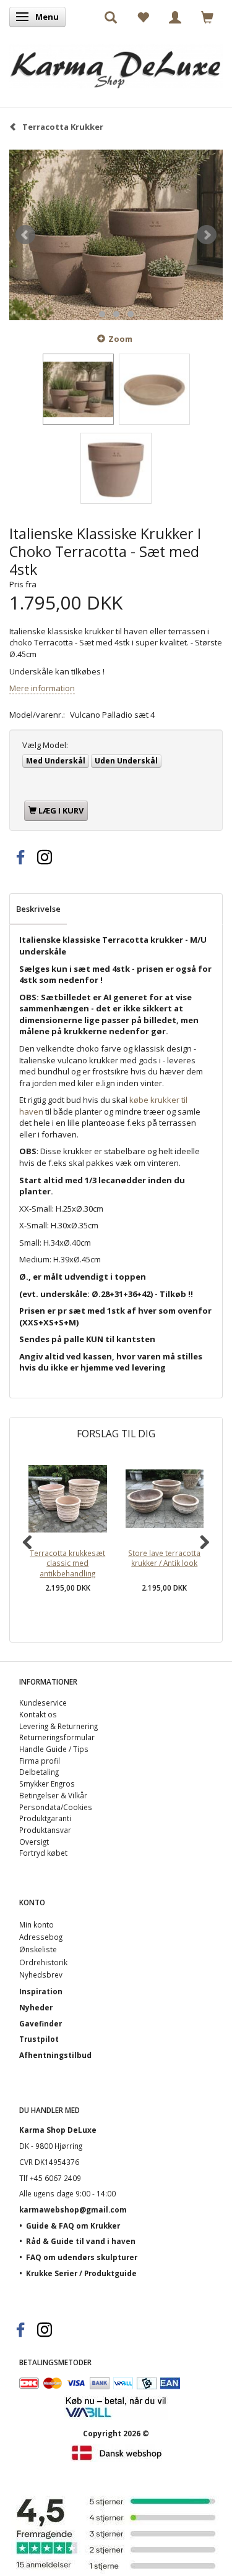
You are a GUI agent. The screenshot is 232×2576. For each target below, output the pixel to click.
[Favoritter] (143, 17)
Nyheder (36, 2007)
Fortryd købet (43, 1853)
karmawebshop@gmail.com (73, 2209)
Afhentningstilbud (55, 2055)
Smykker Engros (47, 1783)
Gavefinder (41, 2023)
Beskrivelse (38, 909)
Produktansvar (45, 1830)
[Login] (175, 17)
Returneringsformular (57, 1737)
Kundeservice (43, 1702)
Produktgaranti (45, 1818)
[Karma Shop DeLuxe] (116, 63)
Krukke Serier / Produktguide (81, 2273)
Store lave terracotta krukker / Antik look (164, 1558)
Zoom (120, 339)
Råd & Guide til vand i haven (81, 2241)
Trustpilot (39, 2039)
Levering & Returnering (58, 1726)
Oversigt (34, 1842)
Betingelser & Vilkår (53, 1795)
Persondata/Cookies (56, 1807)
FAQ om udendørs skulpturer (82, 2257)
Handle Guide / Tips (54, 1749)
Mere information (42, 688)
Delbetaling (39, 1772)
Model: (45, 745)
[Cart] (207, 17)
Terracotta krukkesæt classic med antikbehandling (67, 1563)
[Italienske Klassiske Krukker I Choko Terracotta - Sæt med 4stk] (116, 235)
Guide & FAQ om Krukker (73, 2225)
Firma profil (40, 1761)
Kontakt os (38, 1714)
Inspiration (41, 1991)
